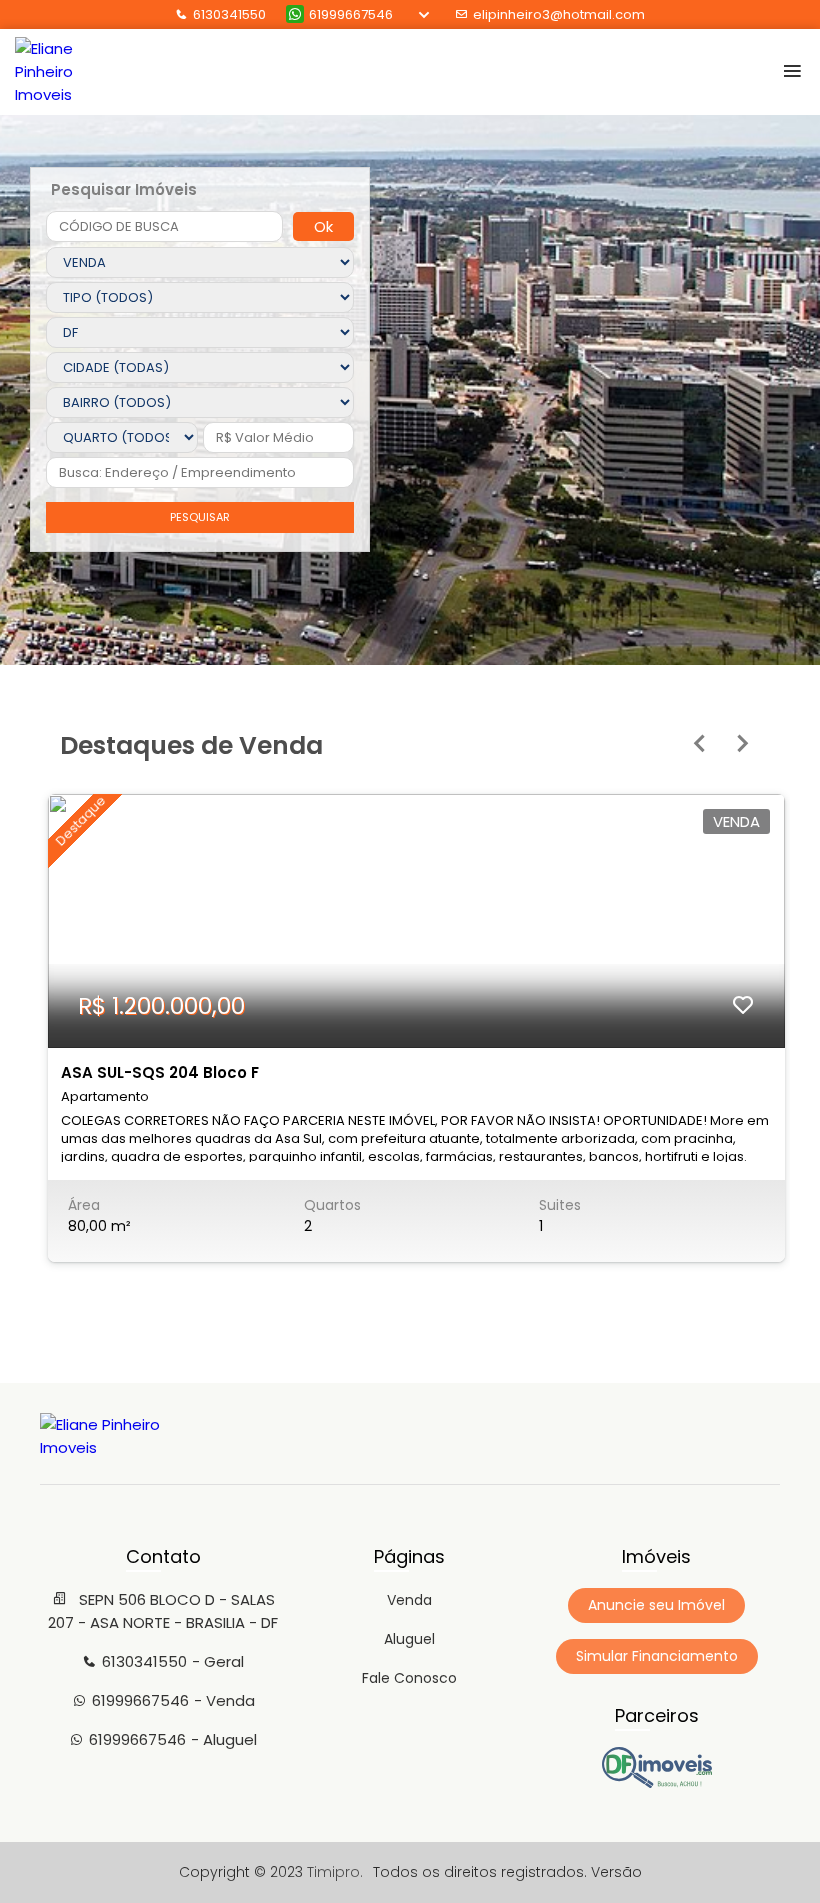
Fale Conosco (409, 1678)
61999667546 (351, 14)
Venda (409, 1600)
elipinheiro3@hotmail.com (559, 14)
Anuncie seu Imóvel (656, 1605)
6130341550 (229, 14)
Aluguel (409, 1639)
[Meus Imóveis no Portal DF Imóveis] (657, 1783)
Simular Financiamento (657, 1656)
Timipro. (335, 1872)
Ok (323, 226)
